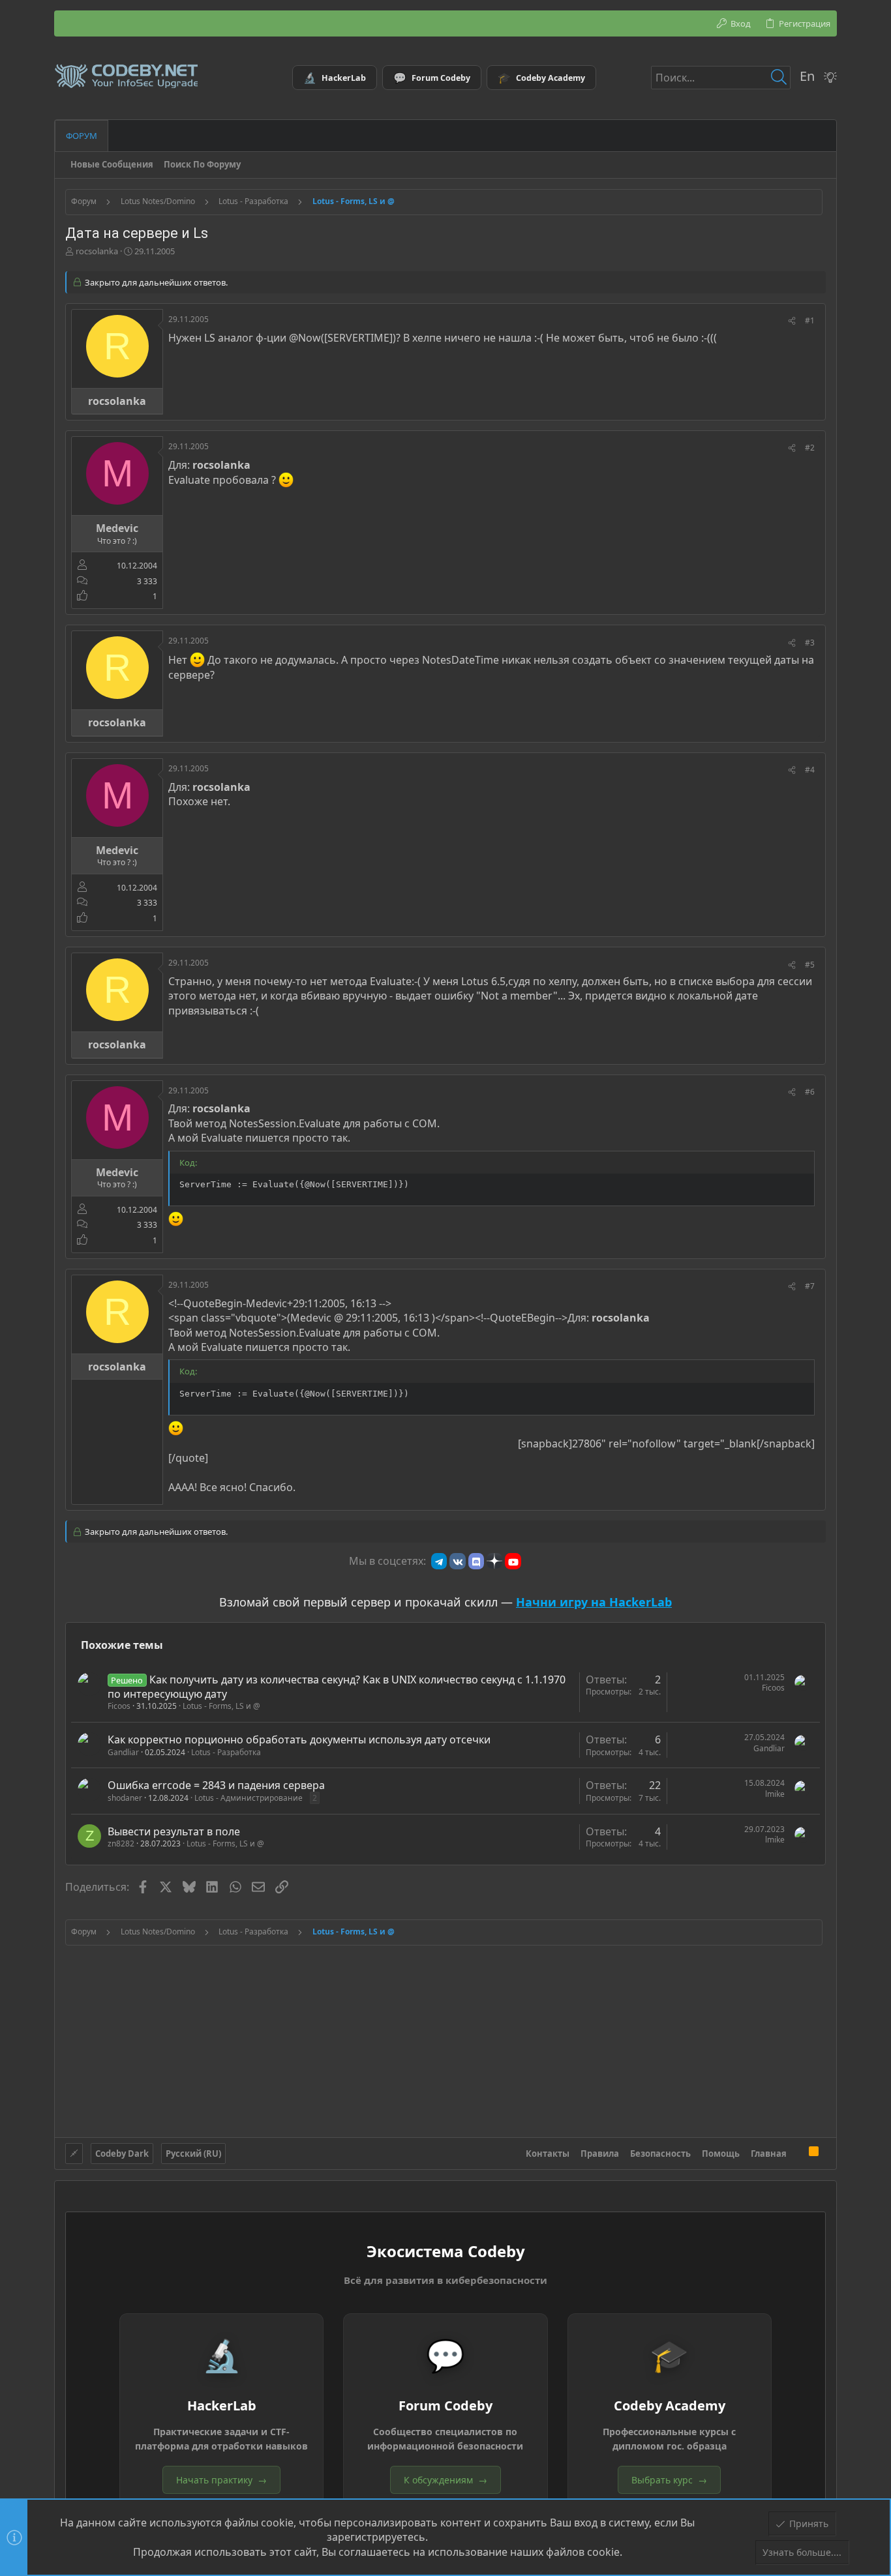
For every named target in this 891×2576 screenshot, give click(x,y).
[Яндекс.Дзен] (494, 1561)
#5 (810, 965)
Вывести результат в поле (174, 1831)
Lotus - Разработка (226, 1752)
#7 (810, 1286)
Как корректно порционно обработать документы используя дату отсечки (299, 1740)
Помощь (721, 2154)
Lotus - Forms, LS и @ (221, 1706)
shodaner (125, 1798)
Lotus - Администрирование (249, 1798)
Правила (600, 2154)
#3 (810, 643)
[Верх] (798, 2154)
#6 (810, 1092)
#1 (810, 320)
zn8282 (121, 1843)
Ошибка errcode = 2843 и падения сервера (216, 1785)
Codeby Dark (122, 2154)
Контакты (548, 2154)
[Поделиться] (792, 321)
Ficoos (119, 1706)
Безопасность (660, 2154)
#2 (810, 448)
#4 (810, 770)
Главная (769, 2154)
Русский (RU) (193, 2154)
